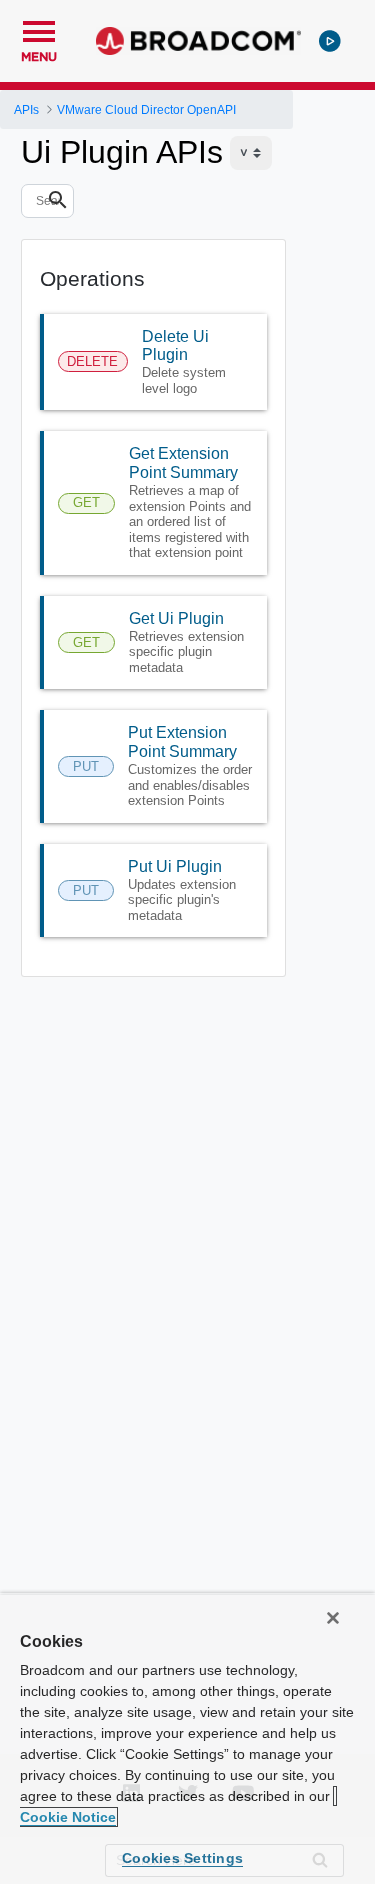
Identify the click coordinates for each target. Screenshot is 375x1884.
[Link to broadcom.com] (198, 41)
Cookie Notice (68, 1817)
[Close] (333, 1618)
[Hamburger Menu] (39, 29)
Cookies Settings (182, 1858)
